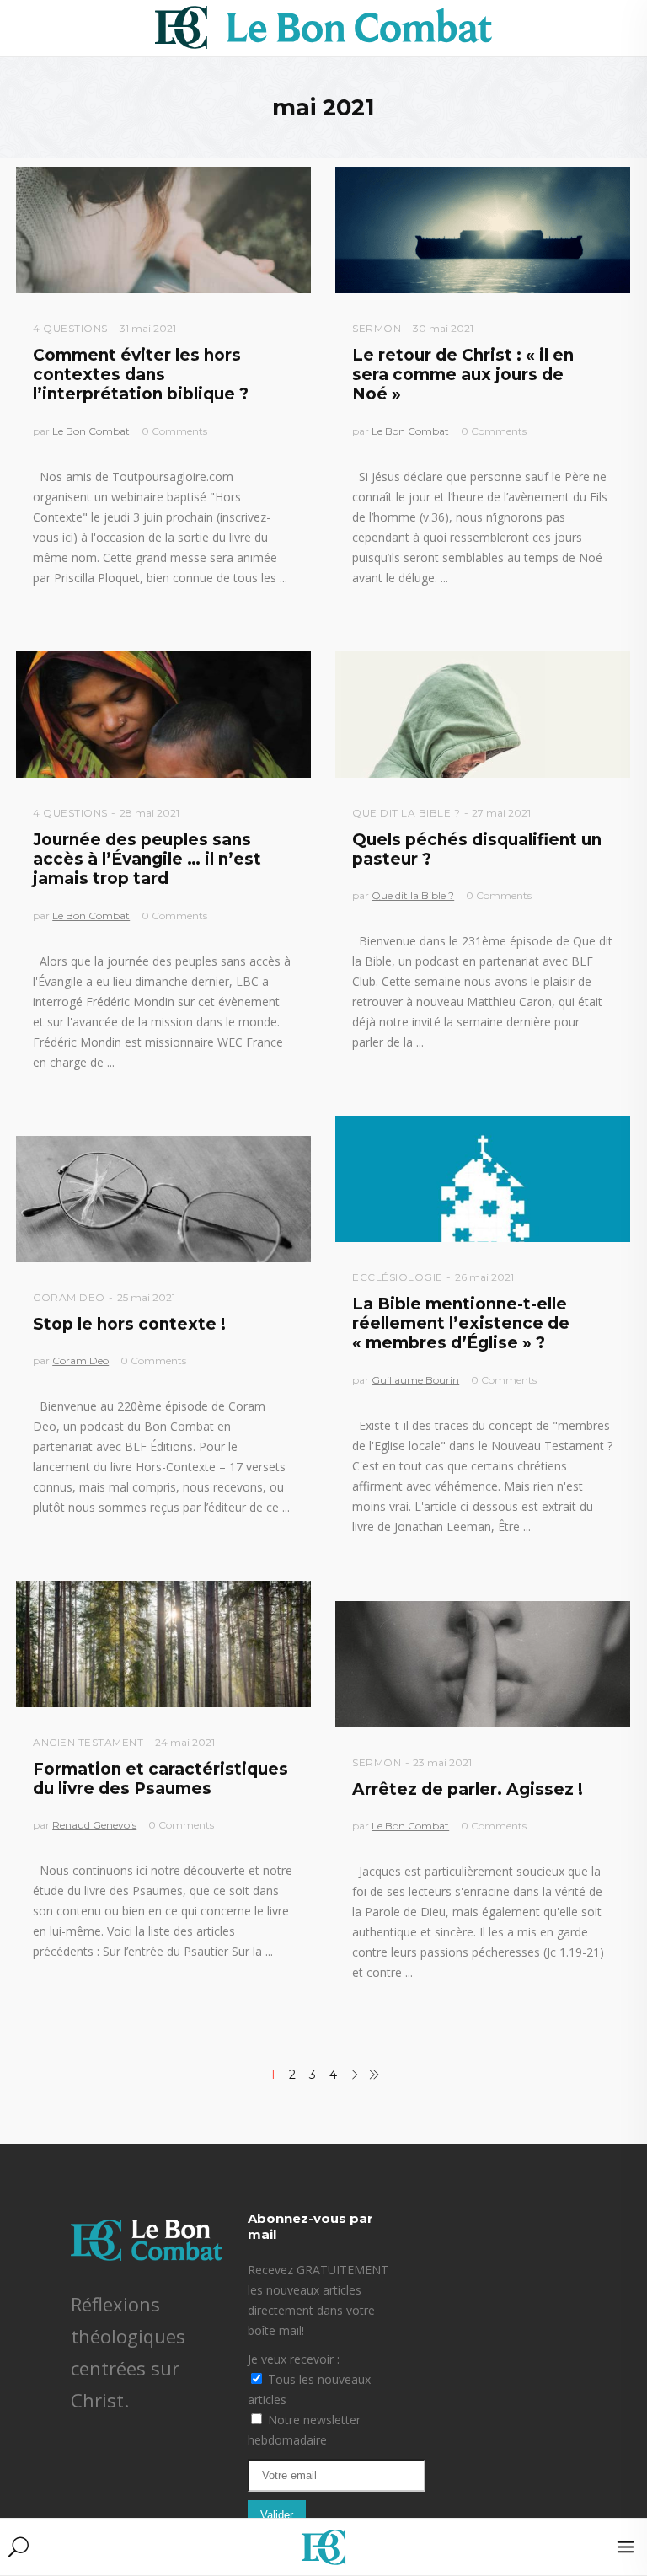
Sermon (377, 328)
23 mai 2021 (442, 1762)
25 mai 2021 (146, 1297)
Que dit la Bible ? (406, 813)
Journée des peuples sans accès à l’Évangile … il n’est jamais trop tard (147, 860)
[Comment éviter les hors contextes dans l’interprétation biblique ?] (163, 230)
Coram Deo (69, 1297)
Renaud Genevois (94, 1825)
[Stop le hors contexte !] (163, 1199)
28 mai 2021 (150, 813)
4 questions (70, 328)
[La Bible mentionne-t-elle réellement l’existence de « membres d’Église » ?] (483, 1179)
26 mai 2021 (484, 1277)
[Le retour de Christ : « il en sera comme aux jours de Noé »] (483, 230)
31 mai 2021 (148, 328)
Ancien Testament (88, 1742)
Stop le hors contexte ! (129, 1324)
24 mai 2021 (185, 1742)
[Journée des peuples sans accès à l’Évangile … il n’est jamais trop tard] (163, 715)
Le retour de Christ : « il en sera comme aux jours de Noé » (463, 375)
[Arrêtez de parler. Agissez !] (483, 1664)
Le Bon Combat (91, 431)
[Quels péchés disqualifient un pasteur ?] (483, 715)
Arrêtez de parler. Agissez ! (468, 1789)
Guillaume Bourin (415, 1380)
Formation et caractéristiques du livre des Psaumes (160, 1779)
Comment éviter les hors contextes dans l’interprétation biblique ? (141, 375)
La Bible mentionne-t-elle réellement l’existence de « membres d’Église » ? (461, 1324)
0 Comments (174, 431)
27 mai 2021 (501, 813)
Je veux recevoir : (294, 2359)
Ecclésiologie (398, 1277)
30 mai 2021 (443, 328)
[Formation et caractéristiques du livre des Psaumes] (163, 1644)
